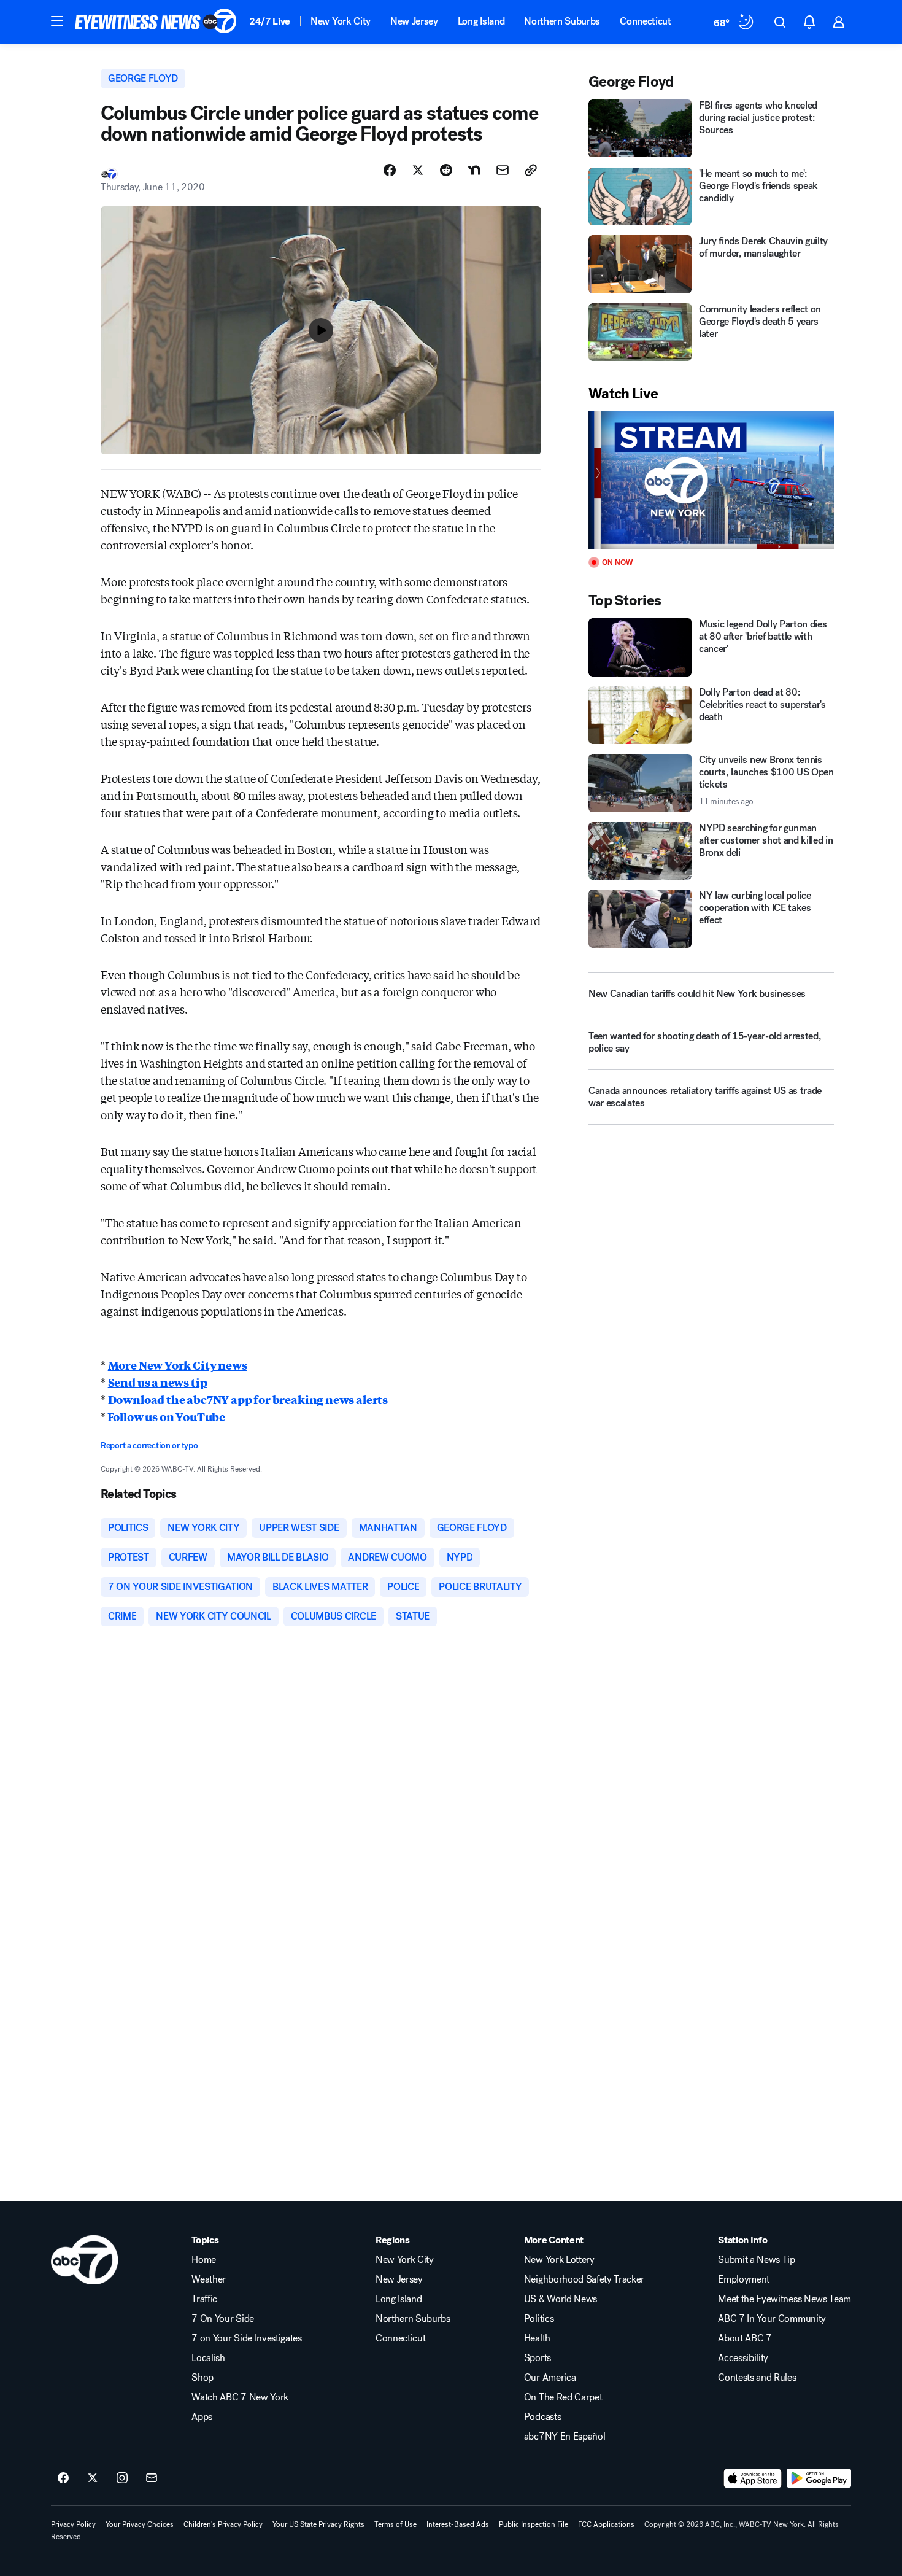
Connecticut (645, 21)
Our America (550, 2378)
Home (204, 2260)
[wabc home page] (84, 2260)
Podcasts (542, 2417)
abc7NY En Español (565, 2437)
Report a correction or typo (149, 1445)
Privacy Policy (73, 2524)
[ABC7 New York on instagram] (122, 2478)
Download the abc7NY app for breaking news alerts (248, 1399)
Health (537, 2338)
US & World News (561, 2299)
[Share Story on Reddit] (446, 170)
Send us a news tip (158, 1382)
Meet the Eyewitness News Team (784, 2299)
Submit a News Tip (757, 2260)
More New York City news (178, 1365)
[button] (57, 21)
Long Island (481, 21)
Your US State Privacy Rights (318, 2524)
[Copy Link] (531, 170)
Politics (539, 2319)
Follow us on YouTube (165, 1416)
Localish (208, 2358)
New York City (341, 21)
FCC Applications (606, 2524)
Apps (202, 2417)
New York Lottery (559, 2260)
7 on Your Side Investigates (246, 2338)
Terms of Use (395, 2524)
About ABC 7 (745, 2338)
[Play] (711, 480)
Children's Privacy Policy (223, 2524)
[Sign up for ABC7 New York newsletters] (152, 2478)
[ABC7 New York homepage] (156, 22)
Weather (209, 2279)
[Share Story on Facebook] (390, 170)
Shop (202, 2378)
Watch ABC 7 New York (240, 2397)
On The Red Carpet (563, 2397)
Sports (538, 2358)
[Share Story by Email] (503, 170)
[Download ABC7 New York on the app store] (753, 2478)
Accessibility (743, 2358)
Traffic (204, 2299)
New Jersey (414, 21)
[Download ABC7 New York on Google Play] (819, 2478)
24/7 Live (270, 21)
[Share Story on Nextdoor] (474, 170)
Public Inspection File (534, 2524)
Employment (744, 2279)
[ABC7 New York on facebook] (63, 2478)
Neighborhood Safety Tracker (584, 2279)
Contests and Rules (757, 2378)
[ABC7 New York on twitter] (93, 2478)
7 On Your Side (223, 2319)
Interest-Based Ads (458, 2524)
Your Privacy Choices (140, 2524)
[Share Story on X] (418, 170)
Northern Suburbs (562, 21)
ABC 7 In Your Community (772, 2319)
